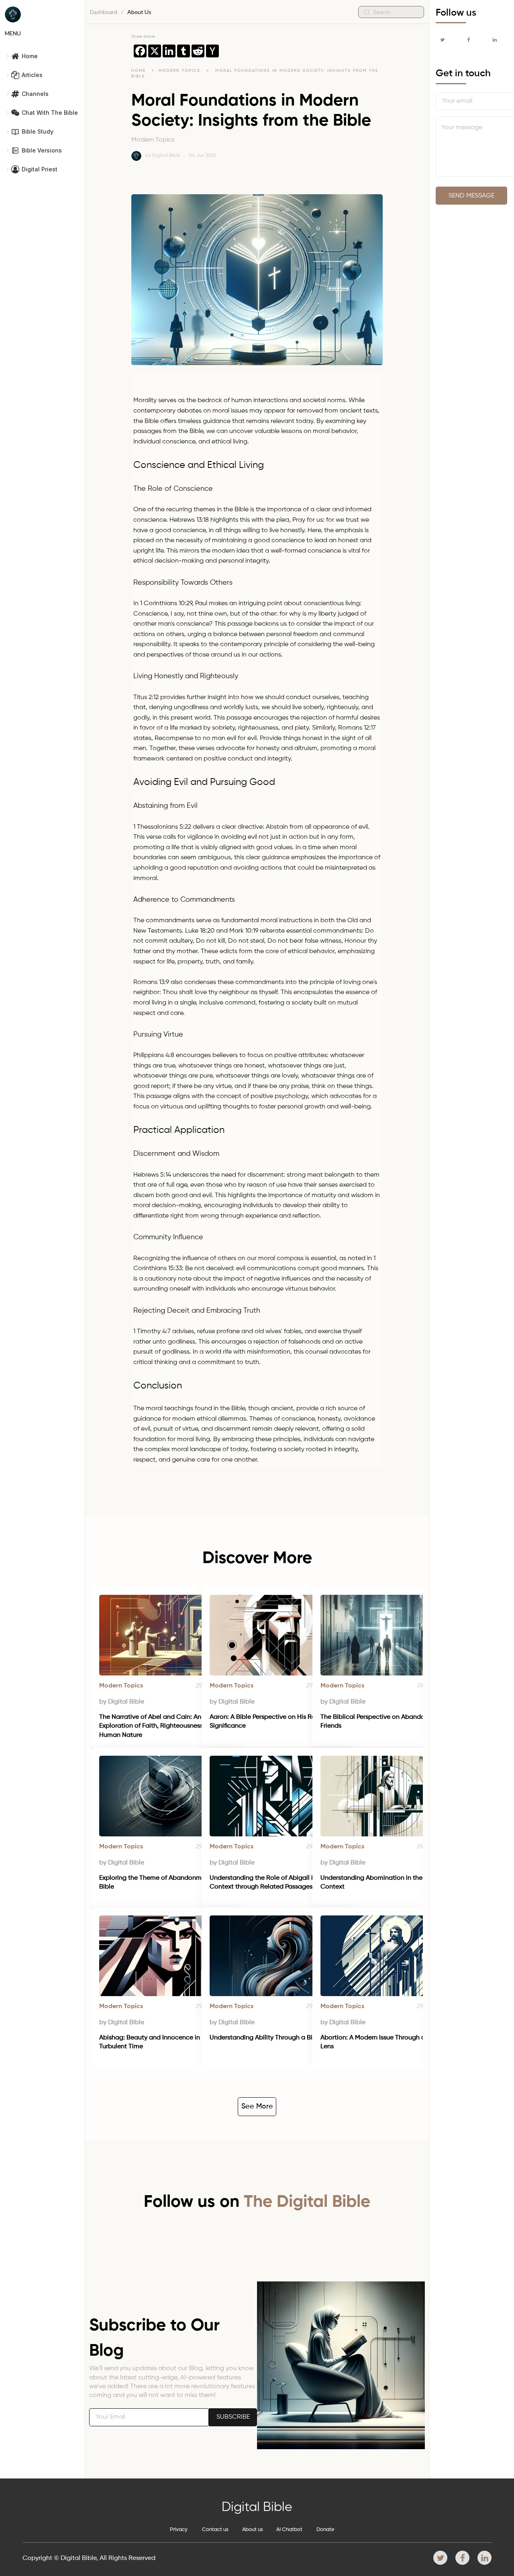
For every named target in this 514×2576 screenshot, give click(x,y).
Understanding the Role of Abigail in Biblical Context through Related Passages (276, 1883)
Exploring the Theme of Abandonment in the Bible (165, 1883)
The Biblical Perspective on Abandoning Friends (380, 1722)
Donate (325, 2530)
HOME (139, 71)
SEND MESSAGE (471, 196)
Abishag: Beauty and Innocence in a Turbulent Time (153, 2042)
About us (253, 2530)
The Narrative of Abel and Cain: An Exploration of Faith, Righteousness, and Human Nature (159, 1726)
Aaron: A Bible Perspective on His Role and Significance (273, 1722)
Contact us (215, 2530)
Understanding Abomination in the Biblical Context (384, 1883)
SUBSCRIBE (233, 2417)
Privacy (179, 2530)
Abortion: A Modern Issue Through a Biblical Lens (385, 2042)
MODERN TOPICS (181, 71)
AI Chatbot (289, 2530)
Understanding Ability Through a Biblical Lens (277, 2038)
